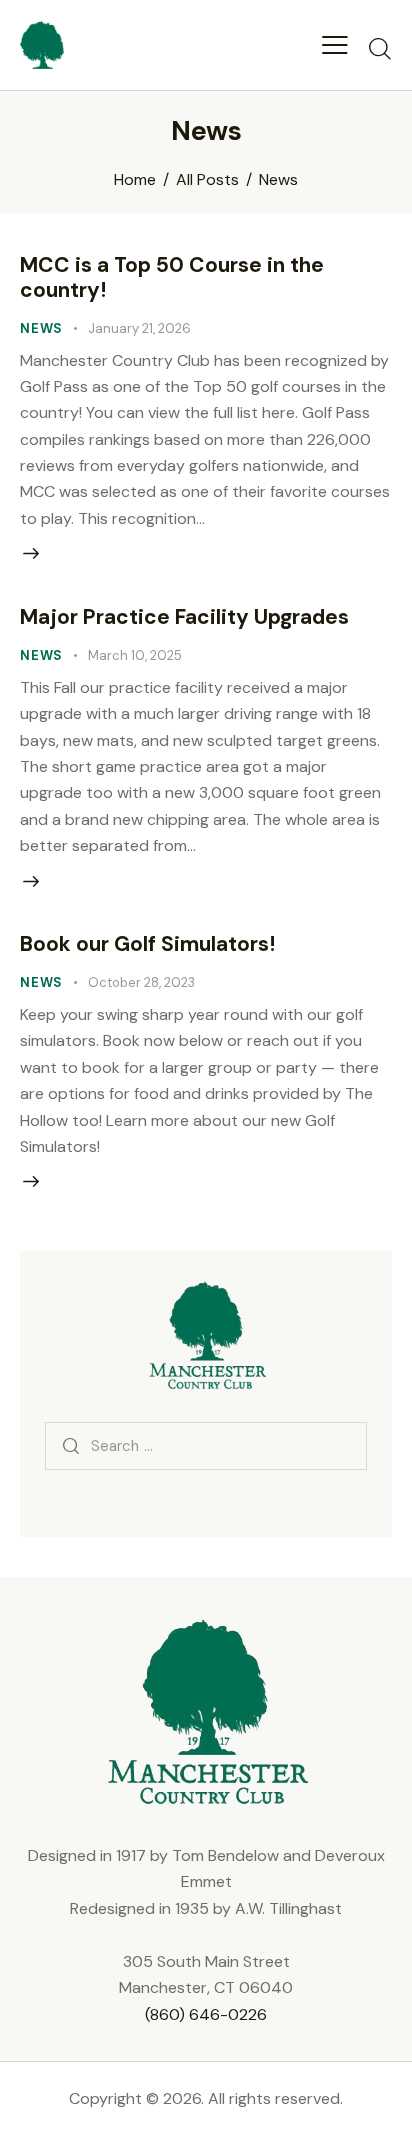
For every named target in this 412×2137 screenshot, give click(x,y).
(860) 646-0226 (206, 2014)
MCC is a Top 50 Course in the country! (172, 277)
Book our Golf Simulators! (147, 944)
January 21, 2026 (139, 328)
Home (135, 180)
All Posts (207, 179)
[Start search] (379, 48)
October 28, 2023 (141, 982)
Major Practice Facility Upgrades (184, 617)
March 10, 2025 (135, 655)
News (41, 328)
